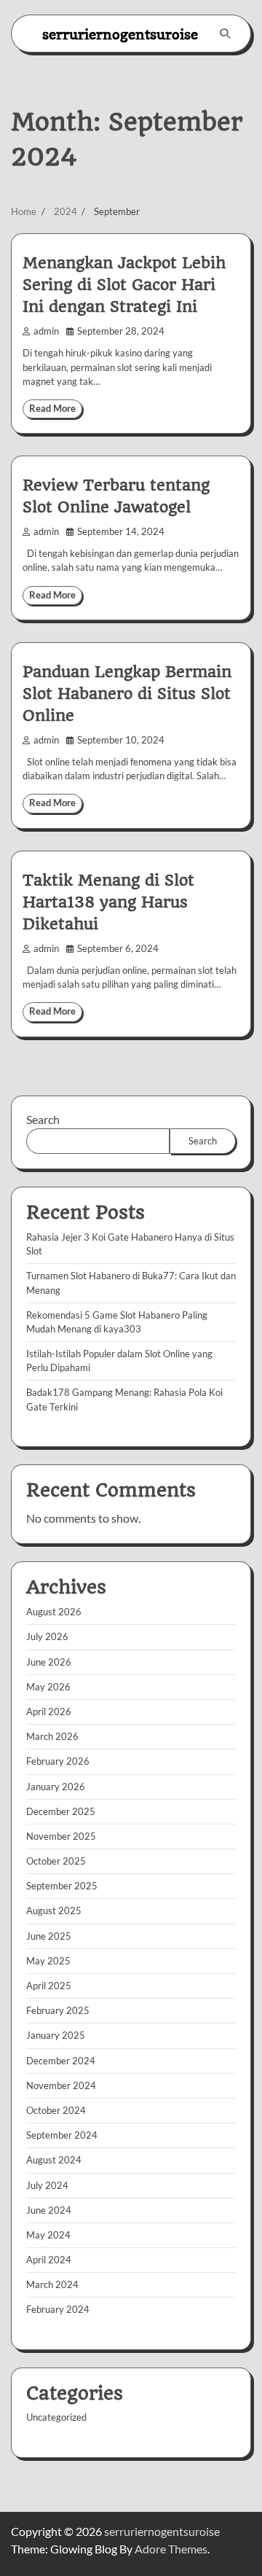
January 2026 (56, 1787)
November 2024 (61, 2085)
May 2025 (48, 1961)
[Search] (225, 34)
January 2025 (56, 2035)
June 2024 (49, 2210)
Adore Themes (171, 2549)
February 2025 (58, 2010)
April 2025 (49, 1986)
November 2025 (61, 1836)
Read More (52, 409)
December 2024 (61, 2061)
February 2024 (58, 2309)
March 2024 (52, 2284)
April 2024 (49, 2260)
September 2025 (62, 1886)
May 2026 (48, 1687)
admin (46, 331)
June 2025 (49, 1936)
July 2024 (47, 2185)
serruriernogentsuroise (120, 34)
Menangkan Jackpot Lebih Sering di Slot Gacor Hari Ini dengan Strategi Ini (124, 285)
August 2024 (54, 2160)
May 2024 (48, 2235)
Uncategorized (56, 2417)
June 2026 (49, 1662)
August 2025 (54, 1910)
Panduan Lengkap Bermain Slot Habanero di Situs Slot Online (127, 694)
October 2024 (56, 2110)
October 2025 (56, 1861)
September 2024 (62, 2135)
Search (43, 1119)
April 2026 (49, 1712)
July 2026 (47, 1636)
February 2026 (58, 1761)
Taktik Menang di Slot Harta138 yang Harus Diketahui (108, 902)
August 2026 (54, 1612)
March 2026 (52, 1736)
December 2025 (61, 1811)
